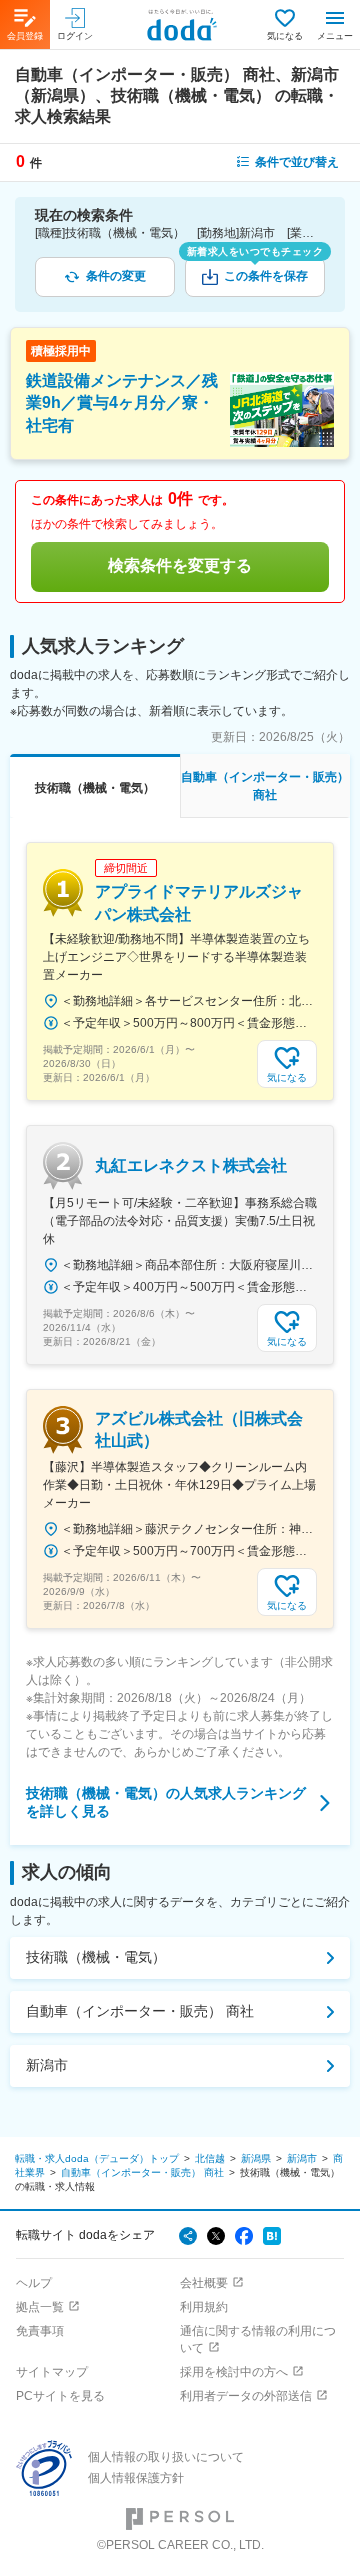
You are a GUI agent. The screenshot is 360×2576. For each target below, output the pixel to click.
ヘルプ (34, 2283)
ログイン (75, 36)
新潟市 (47, 2065)
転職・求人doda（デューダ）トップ (97, 2158)
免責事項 (40, 2331)
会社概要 (204, 2283)
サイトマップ (52, 2372)
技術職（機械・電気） (96, 1957)
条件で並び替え (297, 162)
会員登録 (25, 36)
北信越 (210, 2158)
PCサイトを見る (60, 2396)
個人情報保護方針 (136, 2478)
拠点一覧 (40, 2307)
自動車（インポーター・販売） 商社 (140, 2011)
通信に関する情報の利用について (258, 2339)
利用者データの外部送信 (246, 2396)
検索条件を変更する (180, 565)
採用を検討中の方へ (234, 2372)
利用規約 (204, 2307)
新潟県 (256, 2158)
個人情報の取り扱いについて (166, 2457)
